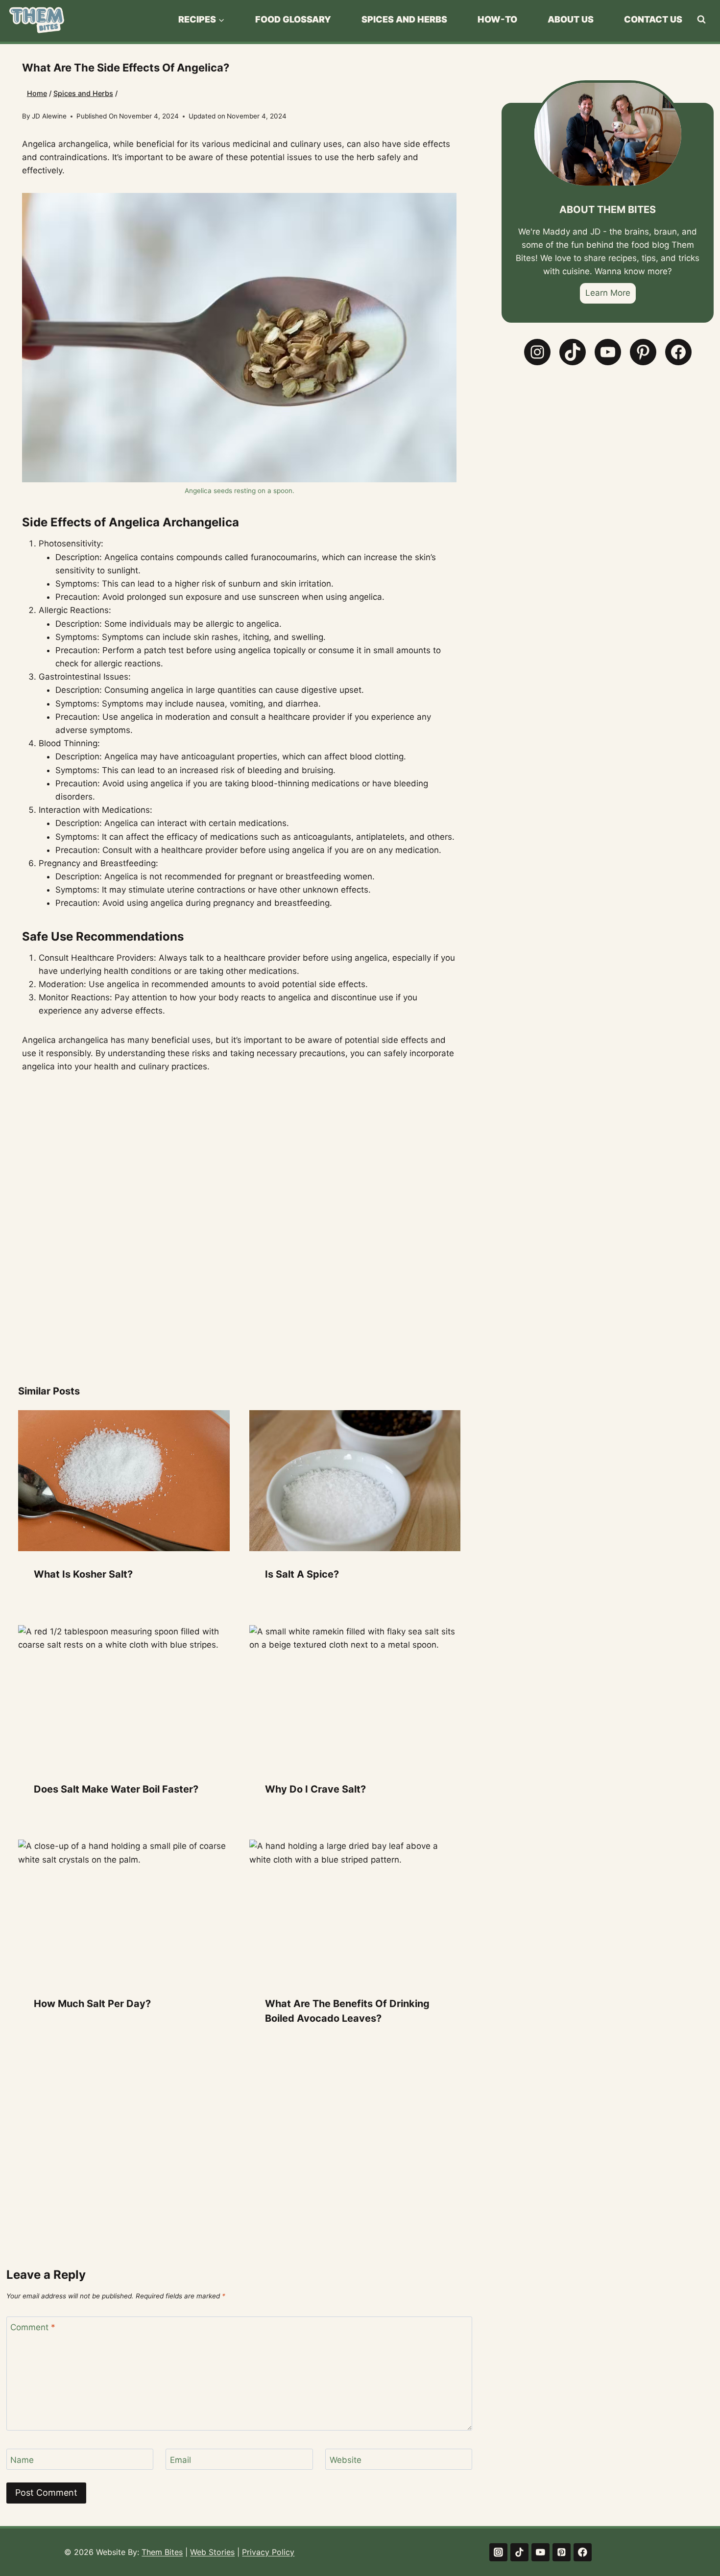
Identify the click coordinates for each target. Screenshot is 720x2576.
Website (346, 2459)
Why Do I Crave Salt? (315, 1789)
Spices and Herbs (404, 19)
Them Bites (162, 2552)
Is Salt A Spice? (302, 1574)
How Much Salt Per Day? (92, 2004)
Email (180, 2459)
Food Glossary (293, 19)
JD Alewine (49, 116)
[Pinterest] (562, 2552)
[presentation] (124, 1481)
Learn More (608, 293)
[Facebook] (583, 2552)
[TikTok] (519, 2552)
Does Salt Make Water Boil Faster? (116, 1789)
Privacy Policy (268, 2552)
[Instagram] (498, 2552)
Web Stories (212, 2552)
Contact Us (653, 19)
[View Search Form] (701, 20)
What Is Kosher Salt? (83, 1574)
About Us (571, 19)
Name (22, 2459)
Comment (33, 2327)
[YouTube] (540, 2552)
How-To (497, 19)
